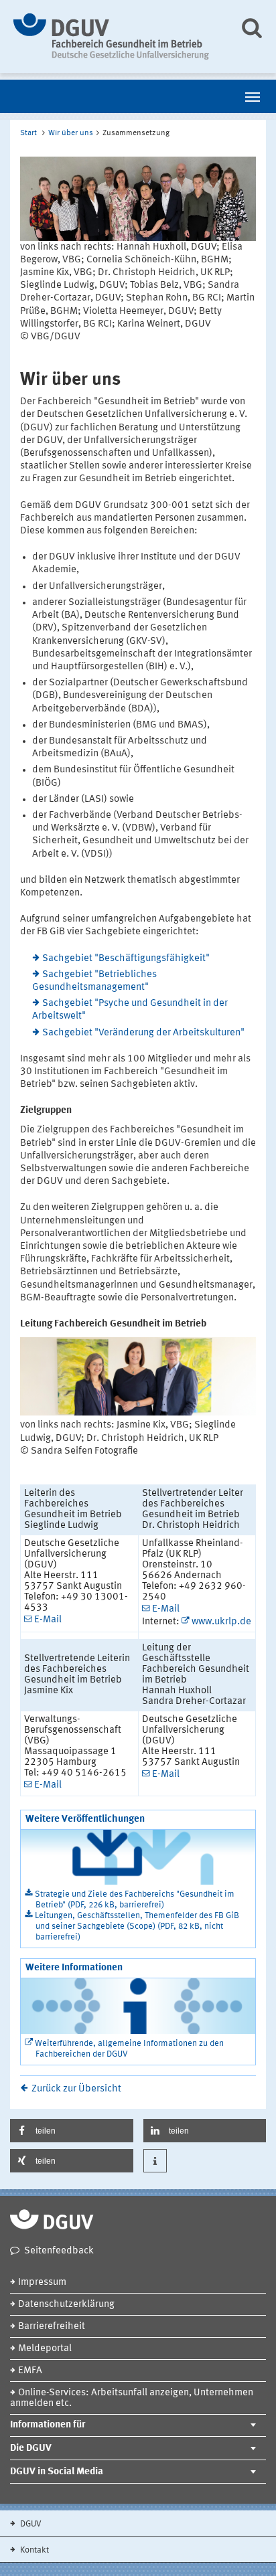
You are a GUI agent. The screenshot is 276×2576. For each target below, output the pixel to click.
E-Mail (48, 1620)
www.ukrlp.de (221, 1622)
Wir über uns (71, 133)
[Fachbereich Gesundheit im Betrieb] (116, 36)
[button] (72, 2131)
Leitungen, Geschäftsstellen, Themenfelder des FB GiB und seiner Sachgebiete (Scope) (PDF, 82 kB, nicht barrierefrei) (137, 1926)
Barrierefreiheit (52, 2327)
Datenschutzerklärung (66, 2305)
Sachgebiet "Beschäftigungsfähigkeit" (126, 959)
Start (28, 133)
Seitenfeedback (59, 2251)
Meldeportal (45, 2349)
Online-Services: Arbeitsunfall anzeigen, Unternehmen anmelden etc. (132, 2398)
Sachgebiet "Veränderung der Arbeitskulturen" (143, 1033)
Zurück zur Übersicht (76, 2089)
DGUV (30, 2524)
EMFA (30, 2371)
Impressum (42, 2283)
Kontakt (33, 2550)
